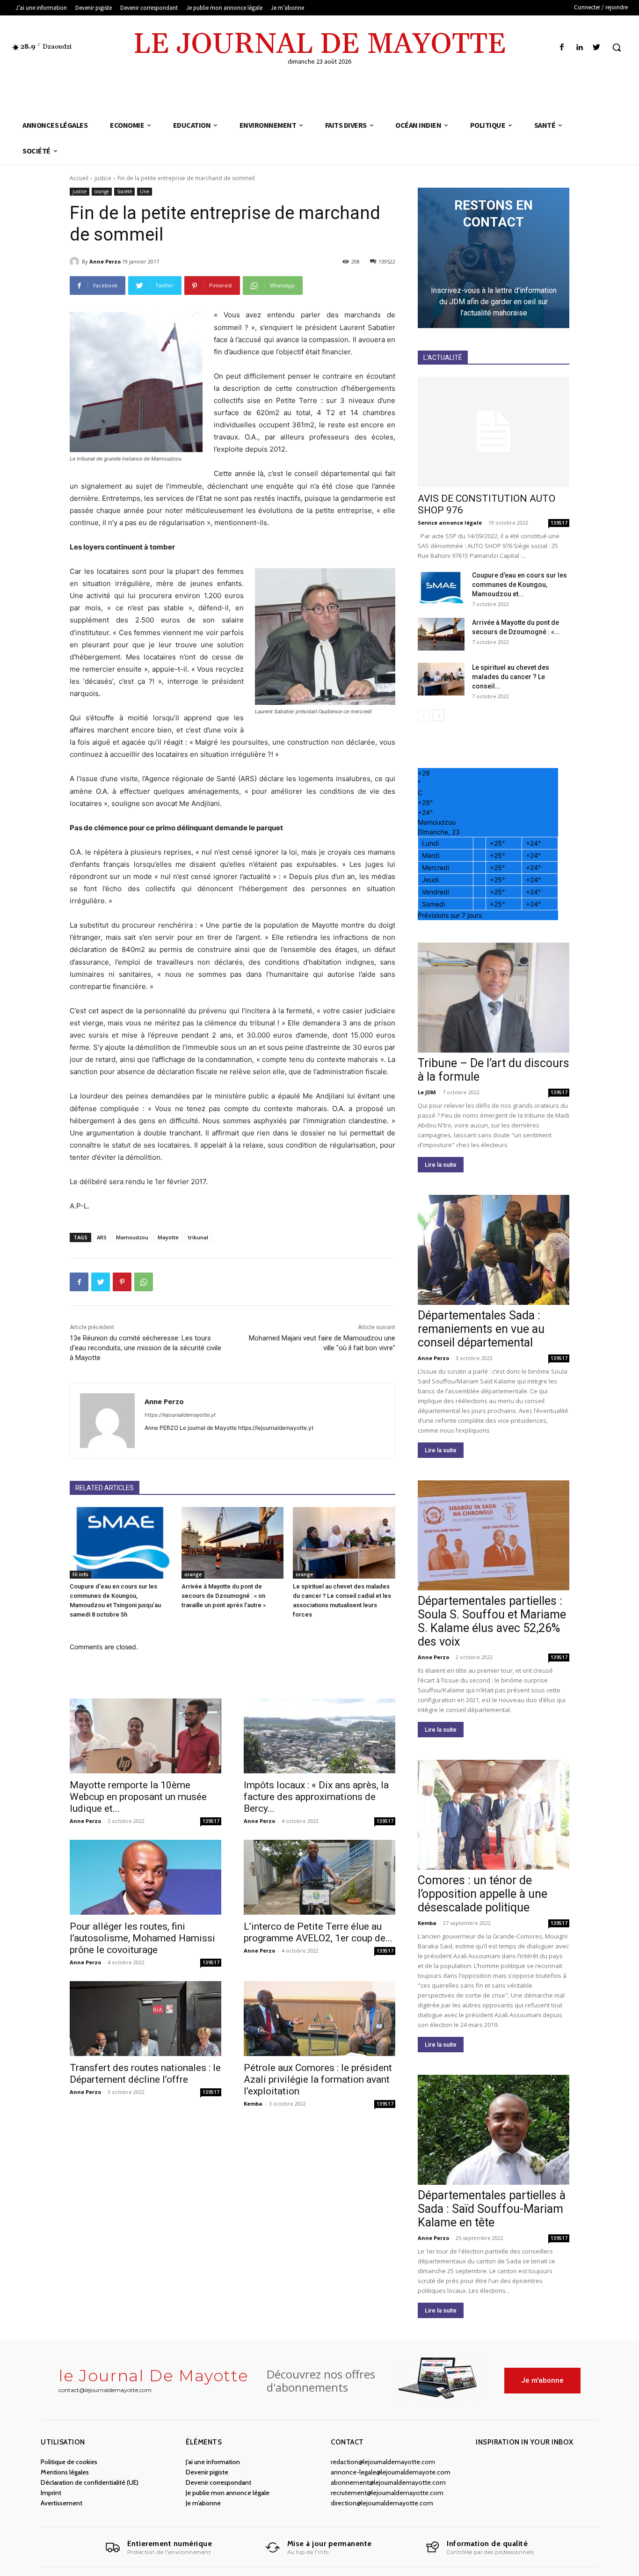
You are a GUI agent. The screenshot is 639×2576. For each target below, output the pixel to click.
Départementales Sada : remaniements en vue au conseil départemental (481, 1329)
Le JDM (427, 1092)
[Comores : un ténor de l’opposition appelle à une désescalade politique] (494, 1815)
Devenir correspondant (218, 2482)
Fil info (80, 1574)
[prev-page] (424, 715)
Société (124, 191)
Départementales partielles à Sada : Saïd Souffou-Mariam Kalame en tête (492, 2209)
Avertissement (62, 2503)
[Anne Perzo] (76, 262)
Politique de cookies (69, 2462)
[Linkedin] (579, 48)
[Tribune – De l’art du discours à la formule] (494, 998)
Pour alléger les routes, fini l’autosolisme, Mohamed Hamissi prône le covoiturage (142, 1938)
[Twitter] (597, 48)
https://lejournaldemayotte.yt (180, 1415)
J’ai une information (213, 2462)
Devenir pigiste (207, 2472)
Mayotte (168, 1237)
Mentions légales (65, 2472)
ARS (102, 1237)
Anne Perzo (105, 261)
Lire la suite (441, 1165)
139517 (211, 1821)
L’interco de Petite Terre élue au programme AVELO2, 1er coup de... (318, 1932)
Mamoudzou (132, 1237)
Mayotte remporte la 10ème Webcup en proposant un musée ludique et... (138, 1797)
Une (145, 191)
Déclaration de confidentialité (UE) (90, 2482)
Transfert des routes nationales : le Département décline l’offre (145, 2074)
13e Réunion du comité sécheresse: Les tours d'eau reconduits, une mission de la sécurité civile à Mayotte (145, 1348)
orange (102, 191)
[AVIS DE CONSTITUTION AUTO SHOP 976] (494, 432)
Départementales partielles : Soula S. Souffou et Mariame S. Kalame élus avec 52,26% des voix (492, 1621)
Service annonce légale (450, 523)
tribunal (198, 1237)
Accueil (79, 178)
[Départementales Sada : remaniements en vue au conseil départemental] (494, 1250)
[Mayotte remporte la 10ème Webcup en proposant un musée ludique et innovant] (145, 1736)
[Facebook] (562, 48)
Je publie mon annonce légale (228, 2493)
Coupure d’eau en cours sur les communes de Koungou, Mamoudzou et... (519, 585)
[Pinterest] (122, 1282)
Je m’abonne (203, 2503)
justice (103, 178)
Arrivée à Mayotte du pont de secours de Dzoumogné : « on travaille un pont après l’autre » (224, 1596)
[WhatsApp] (144, 1282)
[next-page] (439, 715)
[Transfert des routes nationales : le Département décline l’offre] (145, 2019)
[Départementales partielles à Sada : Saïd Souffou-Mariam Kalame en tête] (494, 2130)
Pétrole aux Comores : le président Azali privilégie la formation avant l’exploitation (318, 2079)
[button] (617, 47)
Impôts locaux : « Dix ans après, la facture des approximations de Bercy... (316, 1797)
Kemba (253, 2104)
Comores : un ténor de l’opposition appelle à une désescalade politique (483, 1894)
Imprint (51, 2493)
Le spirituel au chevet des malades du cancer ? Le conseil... (511, 677)
